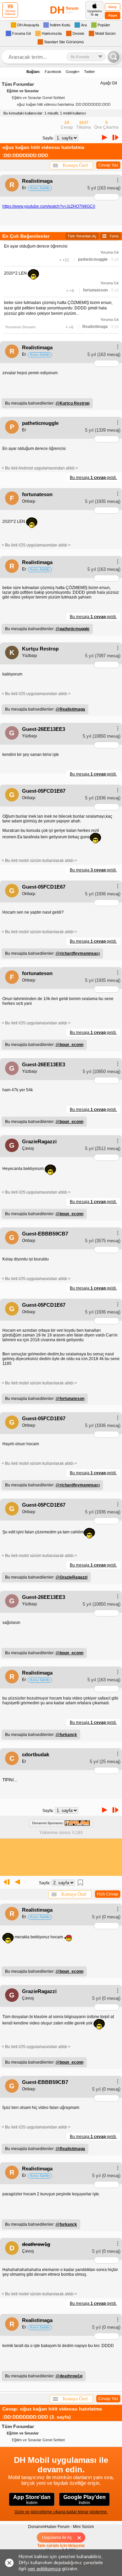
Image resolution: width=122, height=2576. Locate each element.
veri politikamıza (44, 2569)
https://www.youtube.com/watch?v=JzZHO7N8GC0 (49, 206)
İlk (5, 1882)
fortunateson (95, 290)
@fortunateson (70, 1399)
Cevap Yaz (108, 165)
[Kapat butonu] (82, 2537)
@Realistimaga (70, 709)
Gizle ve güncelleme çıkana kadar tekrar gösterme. (61, 2512)
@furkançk (66, 1735)
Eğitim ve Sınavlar (23, 91)
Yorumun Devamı (20, 327)
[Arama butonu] (114, 57)
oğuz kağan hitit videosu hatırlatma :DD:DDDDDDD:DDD (64, 104)
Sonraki (105, 137)
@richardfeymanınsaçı (78, 953)
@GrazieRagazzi (72, 1577)
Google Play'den (85, 2500)
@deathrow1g (69, 2376)
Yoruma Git (109, 252)
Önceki (17, 1882)
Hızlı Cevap (108, 1894)
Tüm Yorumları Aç (82, 236)
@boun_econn (69, 1045)
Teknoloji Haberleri (10, 12)
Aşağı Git (109, 83)
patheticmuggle (93, 259)
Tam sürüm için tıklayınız (61, 2546)
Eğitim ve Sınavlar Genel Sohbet (38, 98)
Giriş (113, 7)
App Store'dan (32, 2500)
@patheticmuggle (73, 629)
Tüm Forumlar (18, 84)
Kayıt (113, 15)
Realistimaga (95, 327)
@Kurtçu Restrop (73, 403)
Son (117, 137)
